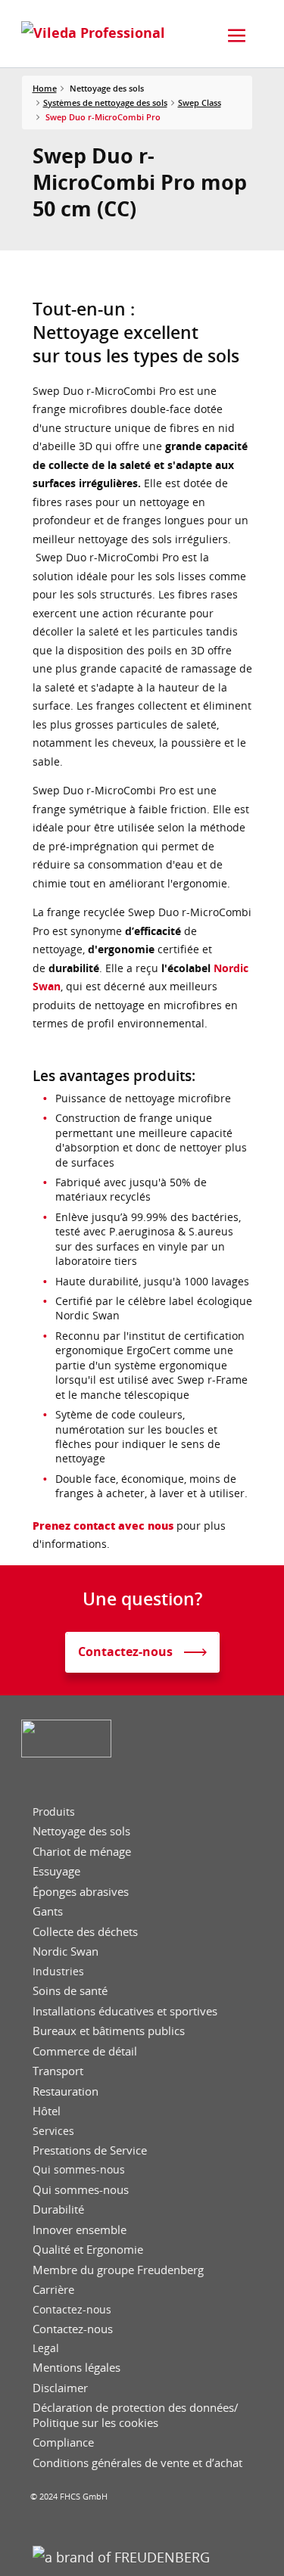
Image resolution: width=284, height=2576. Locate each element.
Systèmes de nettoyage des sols (105, 103)
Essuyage (56, 1871)
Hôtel (47, 2111)
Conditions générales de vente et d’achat (137, 2463)
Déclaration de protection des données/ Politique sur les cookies (136, 2415)
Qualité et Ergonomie (88, 2250)
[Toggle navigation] (237, 36)
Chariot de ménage (82, 1852)
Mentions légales (76, 2368)
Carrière (53, 2290)
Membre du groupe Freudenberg (118, 2270)
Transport (58, 2071)
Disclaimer (60, 2388)
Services (53, 2131)
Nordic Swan (66, 1951)
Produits (54, 1812)
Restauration (66, 2091)
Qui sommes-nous (79, 2170)
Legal (46, 2348)
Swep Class (200, 103)
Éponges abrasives (81, 1892)
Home (45, 88)
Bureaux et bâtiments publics (109, 2031)
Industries (58, 1972)
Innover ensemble (80, 2230)
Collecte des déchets (85, 1932)
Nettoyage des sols (81, 1831)
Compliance (63, 2442)
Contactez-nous (72, 2310)
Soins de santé (70, 1991)
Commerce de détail (85, 2051)
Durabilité (58, 2209)
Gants (48, 1911)
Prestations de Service (90, 2150)
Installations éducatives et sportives (125, 2011)
